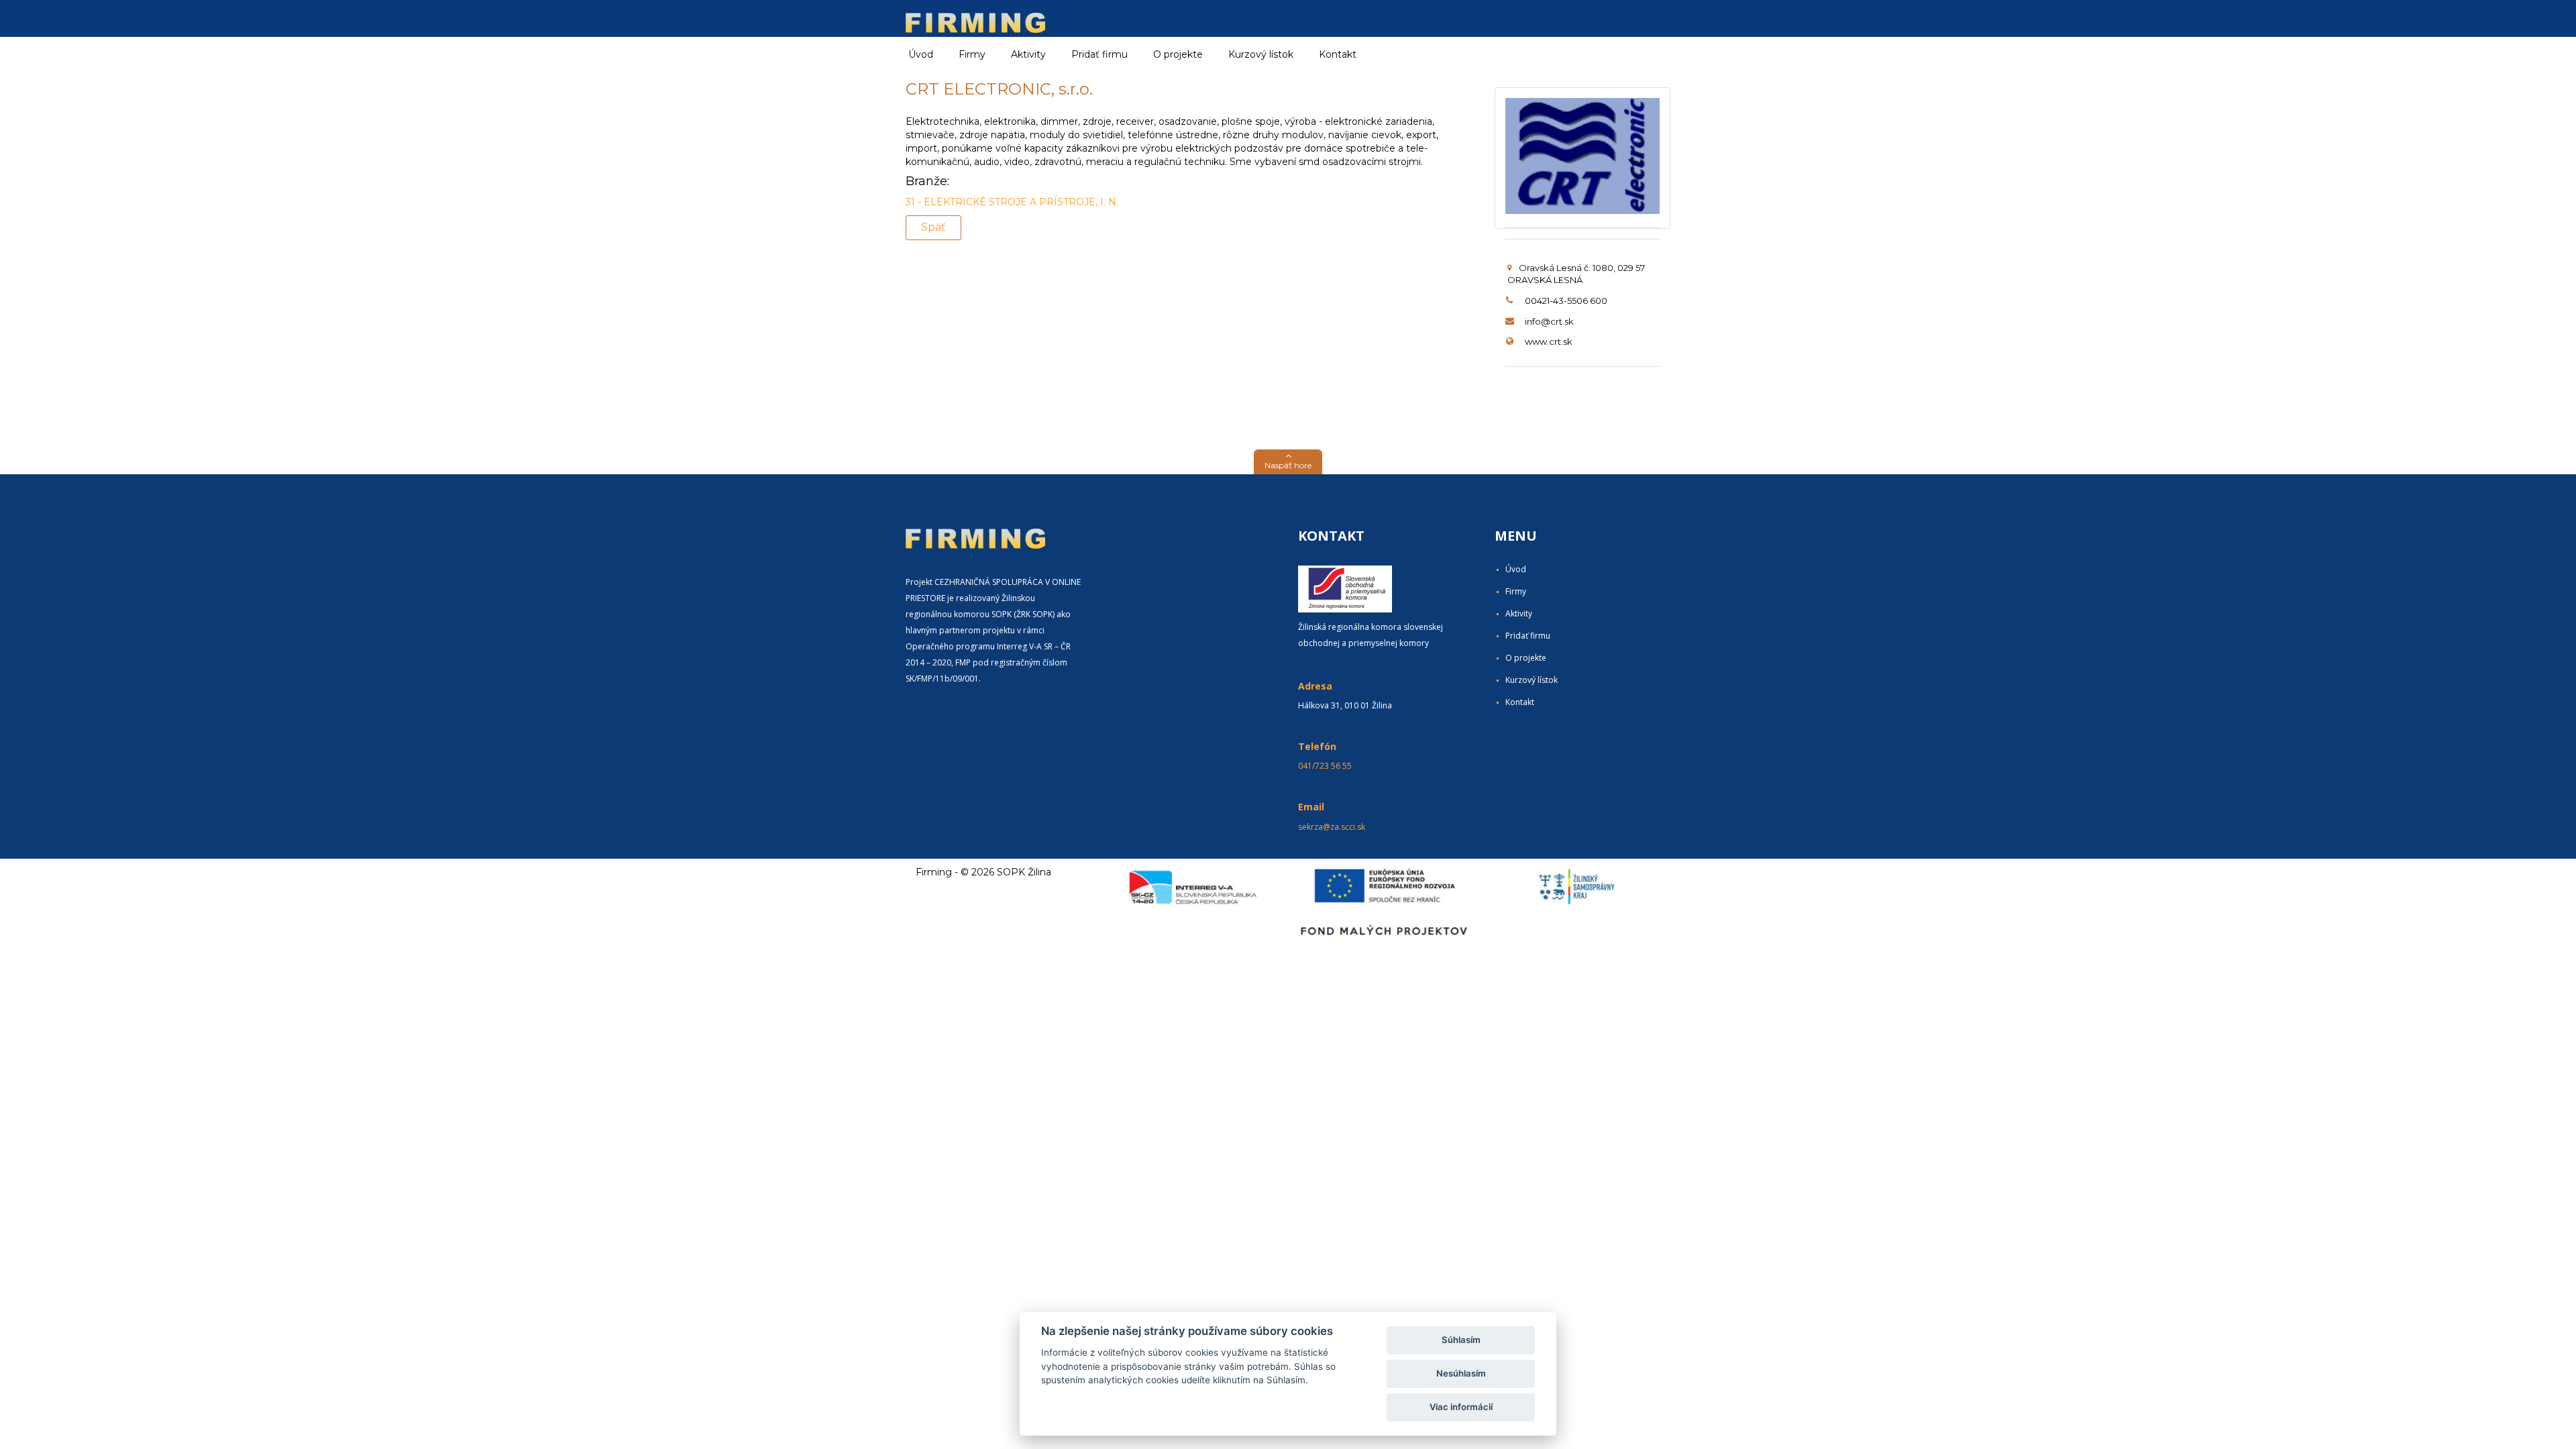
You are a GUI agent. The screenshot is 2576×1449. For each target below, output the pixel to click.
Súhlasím (1461, 1340)
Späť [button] (933, 227)
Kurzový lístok (1261, 54)
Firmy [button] (972, 54)
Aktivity (1519, 613)
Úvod (921, 54)
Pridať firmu (1099, 54)
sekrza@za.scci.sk (1332, 827)
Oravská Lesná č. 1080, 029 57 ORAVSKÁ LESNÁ (1576, 274)
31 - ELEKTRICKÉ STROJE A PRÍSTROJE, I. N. (1012, 202)
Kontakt (1338, 54)
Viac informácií (1461, 1407)
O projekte (1178, 54)
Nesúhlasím (1461, 1373)
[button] (1288, 462)
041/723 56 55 (1325, 766)
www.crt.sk (1549, 341)
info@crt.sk (1549, 321)
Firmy (1516, 591)
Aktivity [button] (1028, 54)
